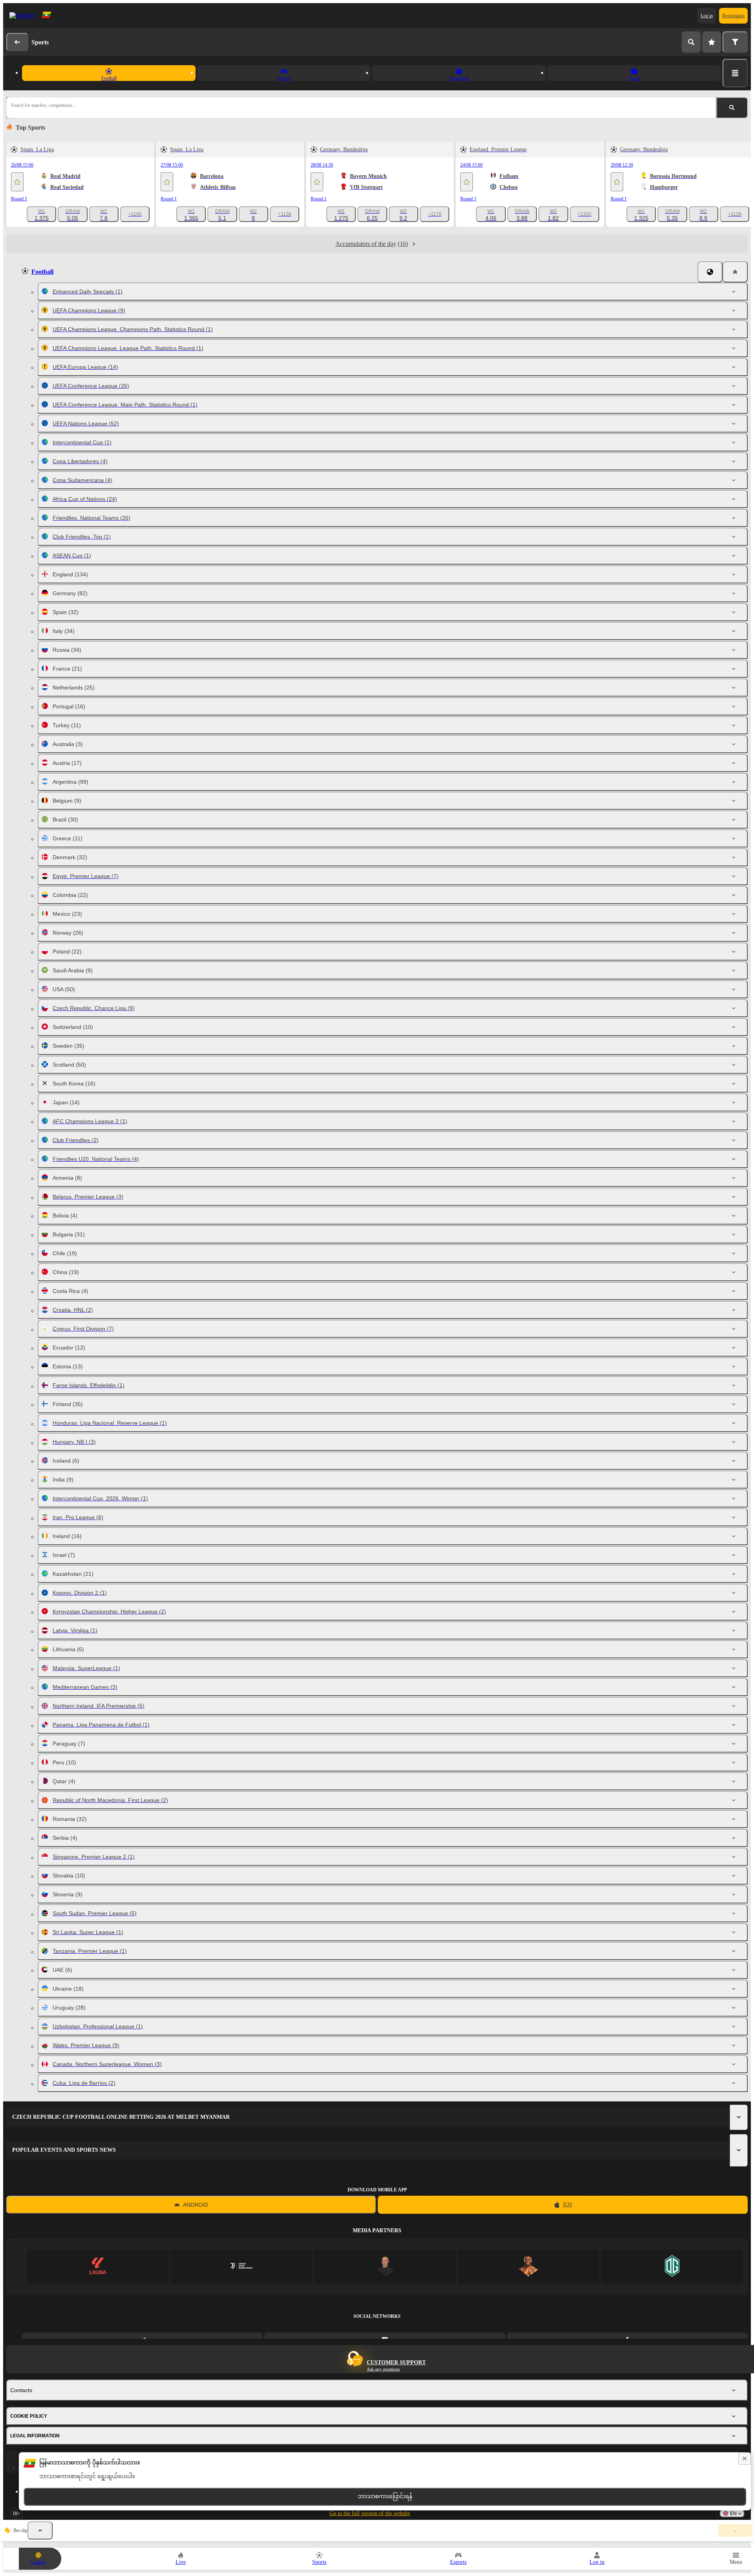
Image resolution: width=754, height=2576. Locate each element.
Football (42, 272)
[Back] (17, 42)
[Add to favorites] (17, 182)
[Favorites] (712, 42)
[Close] (735, 272)
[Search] (691, 42)
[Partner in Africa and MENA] (241, 2267)
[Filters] (735, 42)
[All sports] (735, 73)
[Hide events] (40, 2530)
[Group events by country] (710, 272)
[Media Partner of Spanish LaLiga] (98, 2267)
